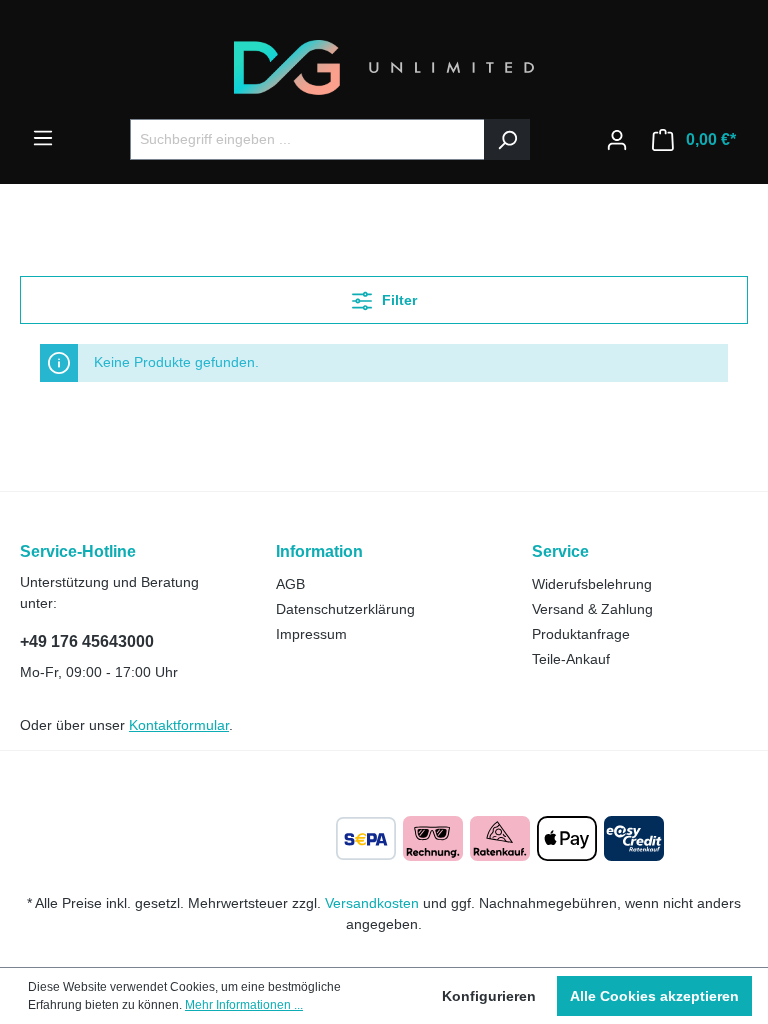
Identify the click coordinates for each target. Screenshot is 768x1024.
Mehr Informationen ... (244, 1005)
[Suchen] (507, 139)
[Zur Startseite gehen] (384, 67)
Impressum (311, 634)
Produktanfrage (581, 634)
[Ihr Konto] (617, 140)
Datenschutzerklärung (345, 609)
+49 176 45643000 (87, 641)
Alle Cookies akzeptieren (654, 996)
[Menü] (43, 138)
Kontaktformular (179, 725)
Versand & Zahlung (592, 609)
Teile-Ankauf (571, 659)
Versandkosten (372, 903)
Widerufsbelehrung (592, 584)
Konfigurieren (489, 996)
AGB (290, 584)
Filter (397, 300)
